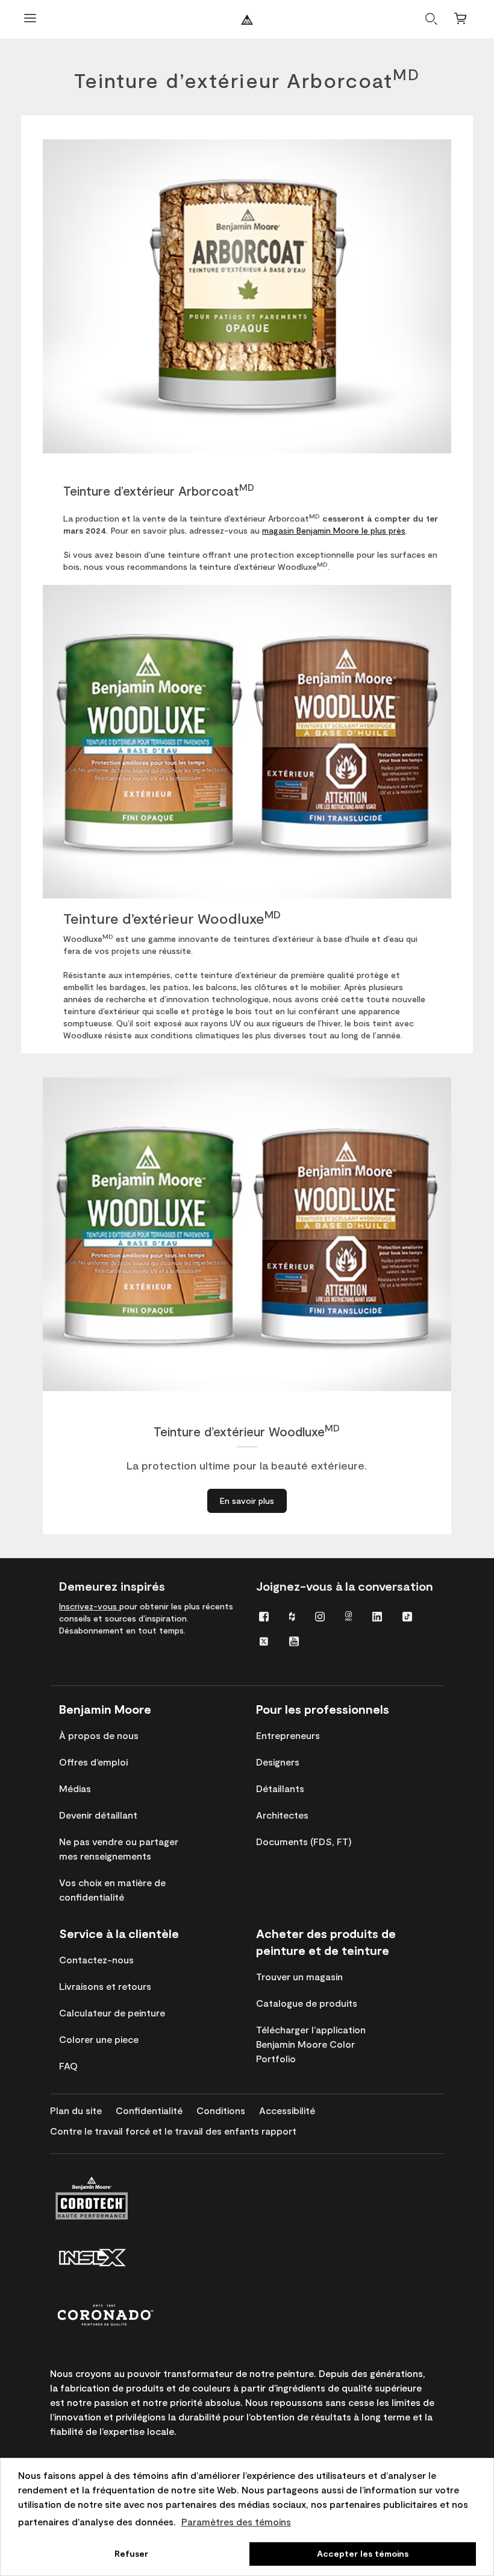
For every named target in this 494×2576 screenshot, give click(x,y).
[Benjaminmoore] (247, 20)
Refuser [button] (131, 2553)
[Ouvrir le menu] (30, 20)
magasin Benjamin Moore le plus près (334, 530)
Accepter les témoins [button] (363, 2553)
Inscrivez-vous (89, 1606)
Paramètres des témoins (236, 2521)
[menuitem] (264, 1616)
